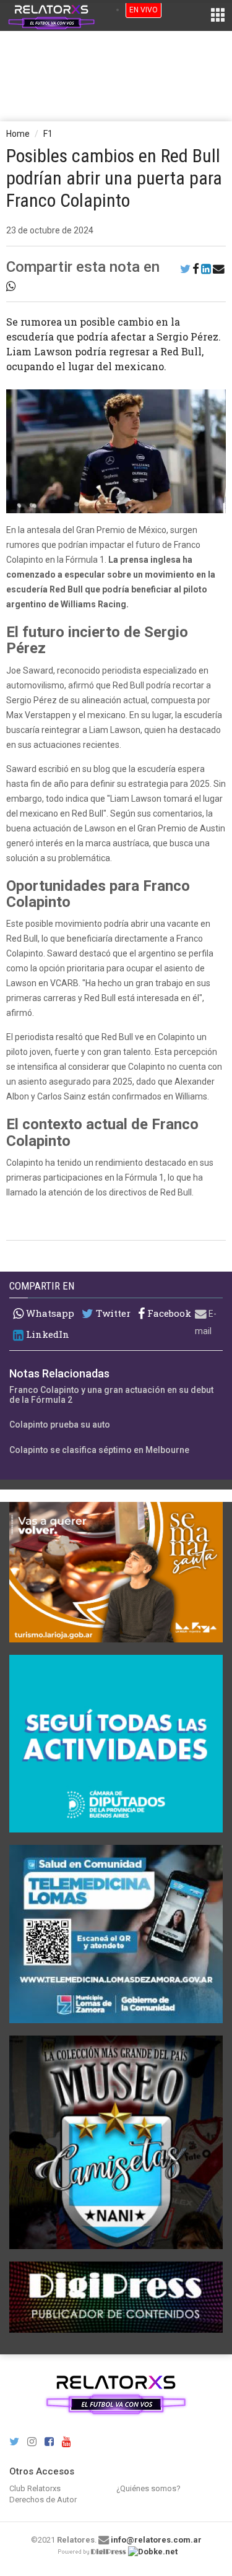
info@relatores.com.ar (156, 2540)
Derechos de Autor (43, 2500)
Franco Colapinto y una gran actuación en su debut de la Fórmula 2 (111, 1394)
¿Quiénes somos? (148, 2488)
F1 (48, 134)
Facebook (168, 1313)
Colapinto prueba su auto (60, 1425)
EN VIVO (144, 10)
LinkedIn (46, 1334)
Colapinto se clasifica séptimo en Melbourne (99, 1450)
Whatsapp (49, 1313)
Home (18, 134)
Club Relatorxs (35, 2488)
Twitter (112, 1313)
